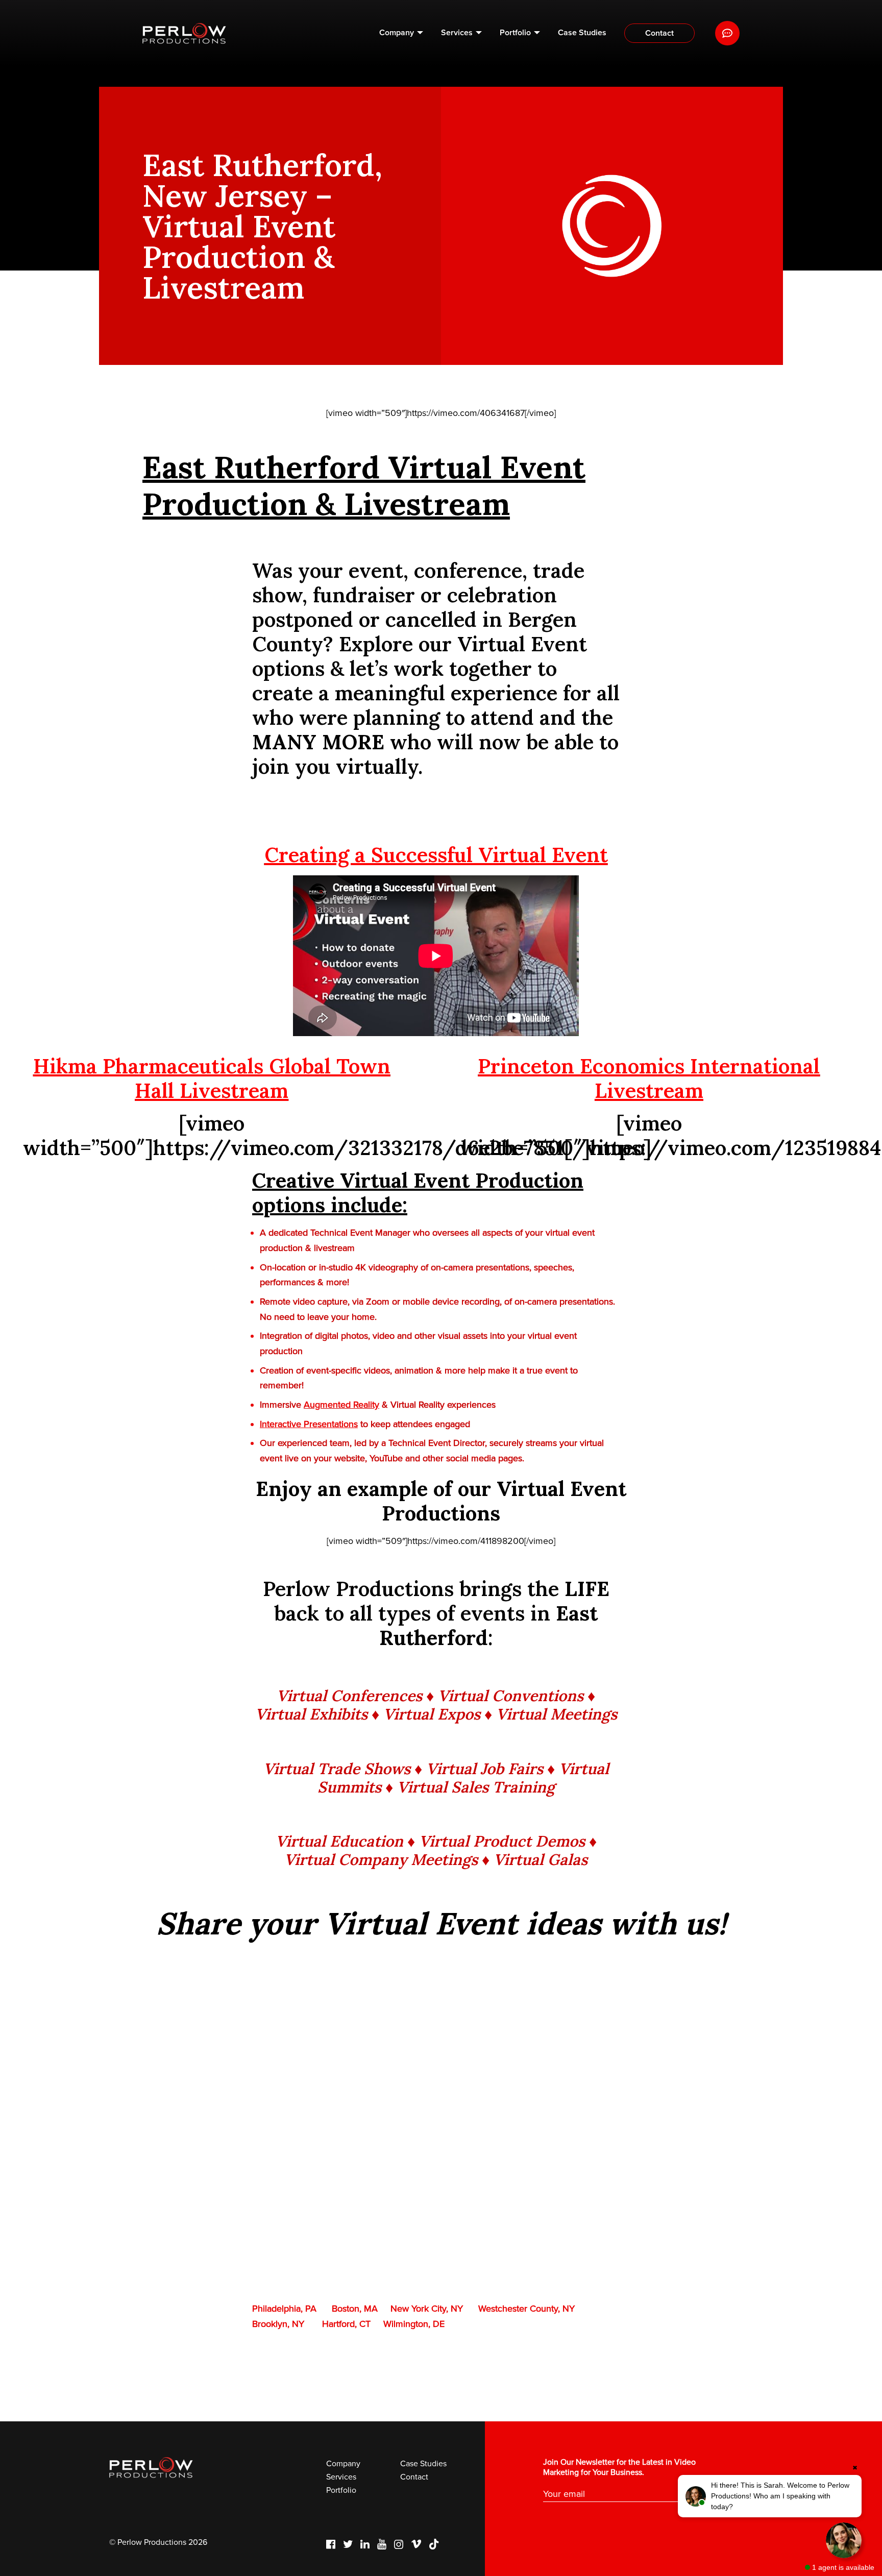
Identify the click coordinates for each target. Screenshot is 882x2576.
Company (397, 33)
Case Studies (582, 33)
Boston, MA (355, 2309)
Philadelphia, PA (284, 2309)
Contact (659, 33)
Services (457, 33)
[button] (770, 2496)
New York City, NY (427, 2309)
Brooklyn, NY (278, 2324)
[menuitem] (401, 33)
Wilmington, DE (414, 2324)
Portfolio (515, 33)
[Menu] (727, 33)
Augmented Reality (341, 1405)
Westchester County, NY (526, 2309)
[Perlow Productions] (184, 33)
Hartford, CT (346, 2324)
